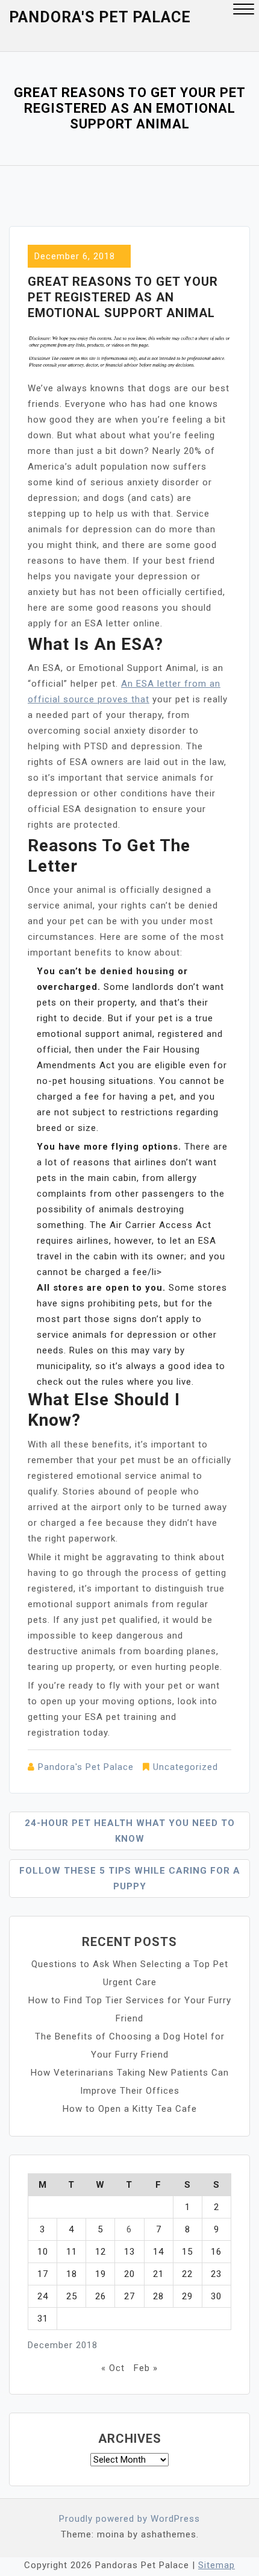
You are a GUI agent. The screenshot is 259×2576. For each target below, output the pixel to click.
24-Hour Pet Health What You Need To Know (130, 1831)
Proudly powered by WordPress (129, 2519)
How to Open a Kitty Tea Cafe (130, 2109)
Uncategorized (186, 1767)
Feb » (146, 2368)
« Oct (113, 2368)
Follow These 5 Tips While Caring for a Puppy (130, 1878)
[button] (244, 11)
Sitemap (217, 2565)
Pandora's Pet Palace (100, 17)
